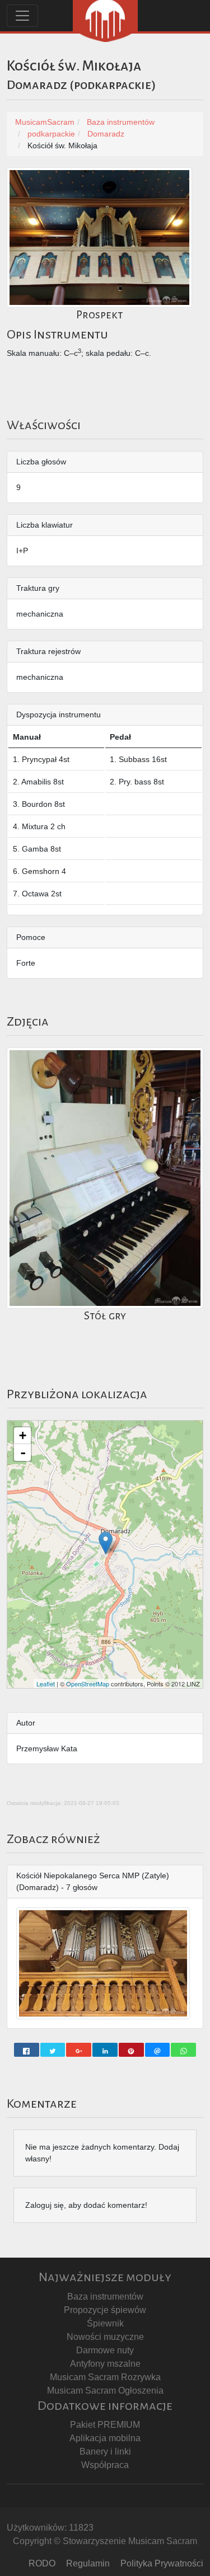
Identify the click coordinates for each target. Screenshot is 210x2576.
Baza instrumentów (105, 2297)
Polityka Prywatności (162, 2563)
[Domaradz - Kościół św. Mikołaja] (106, 1543)
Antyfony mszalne (105, 2364)
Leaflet (46, 1684)
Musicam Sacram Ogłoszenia (105, 2391)
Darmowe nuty (105, 2350)
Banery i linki (105, 2452)
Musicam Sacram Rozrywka (105, 2377)
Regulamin (88, 2563)
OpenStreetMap (88, 1684)
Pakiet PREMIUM (105, 2425)
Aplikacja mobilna (105, 2438)
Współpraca (105, 2465)
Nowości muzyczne (105, 2337)
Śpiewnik (105, 2323)
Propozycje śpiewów (105, 2310)
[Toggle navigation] (22, 16)
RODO (42, 2563)
